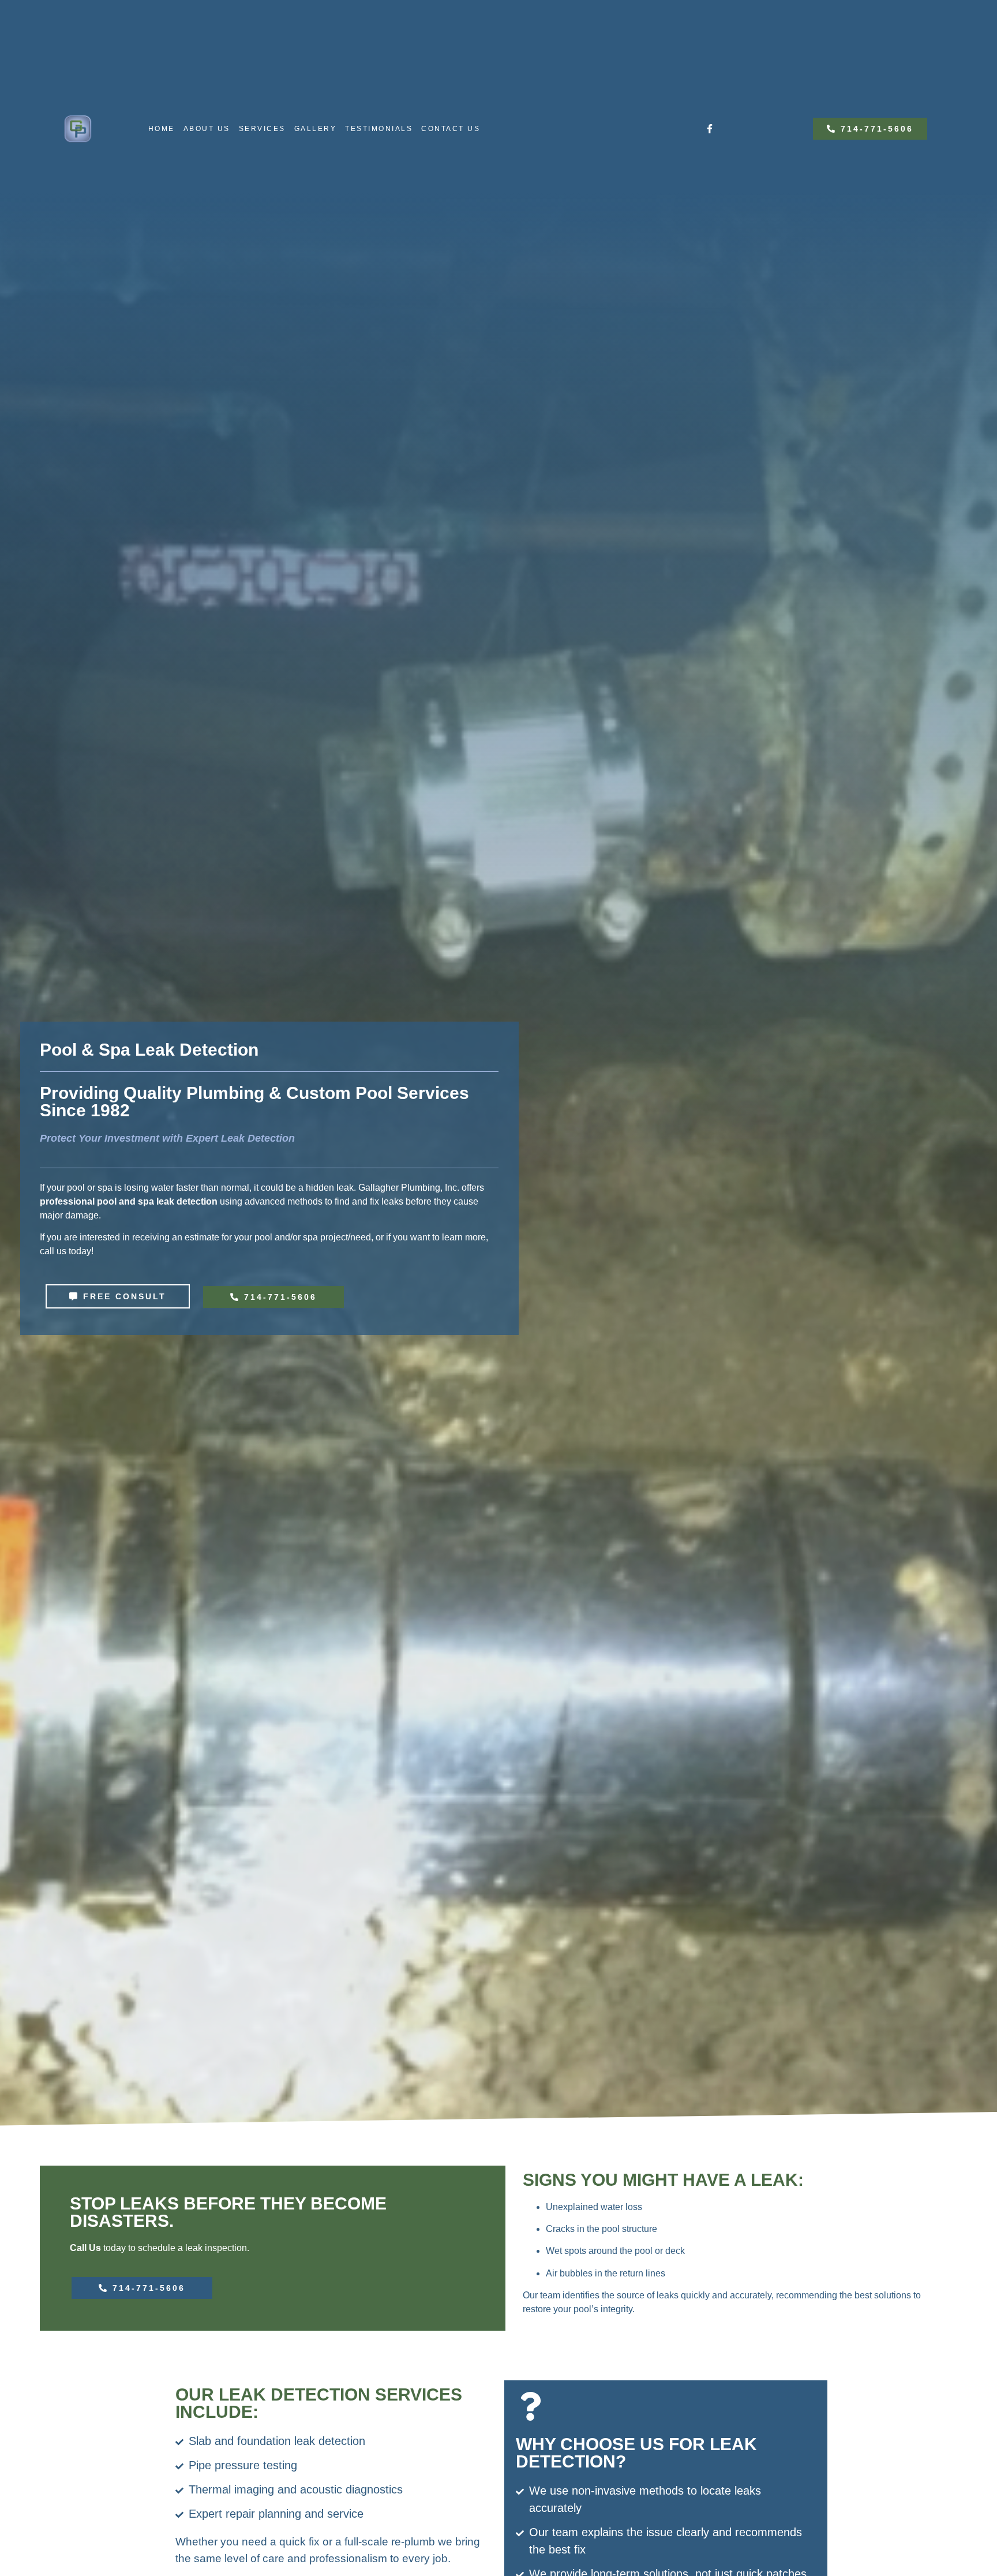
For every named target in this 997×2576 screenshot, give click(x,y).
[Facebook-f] (710, 129)
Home (162, 129)
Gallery (316, 129)
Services (262, 129)
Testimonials (379, 129)
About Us (207, 129)
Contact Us (451, 129)
